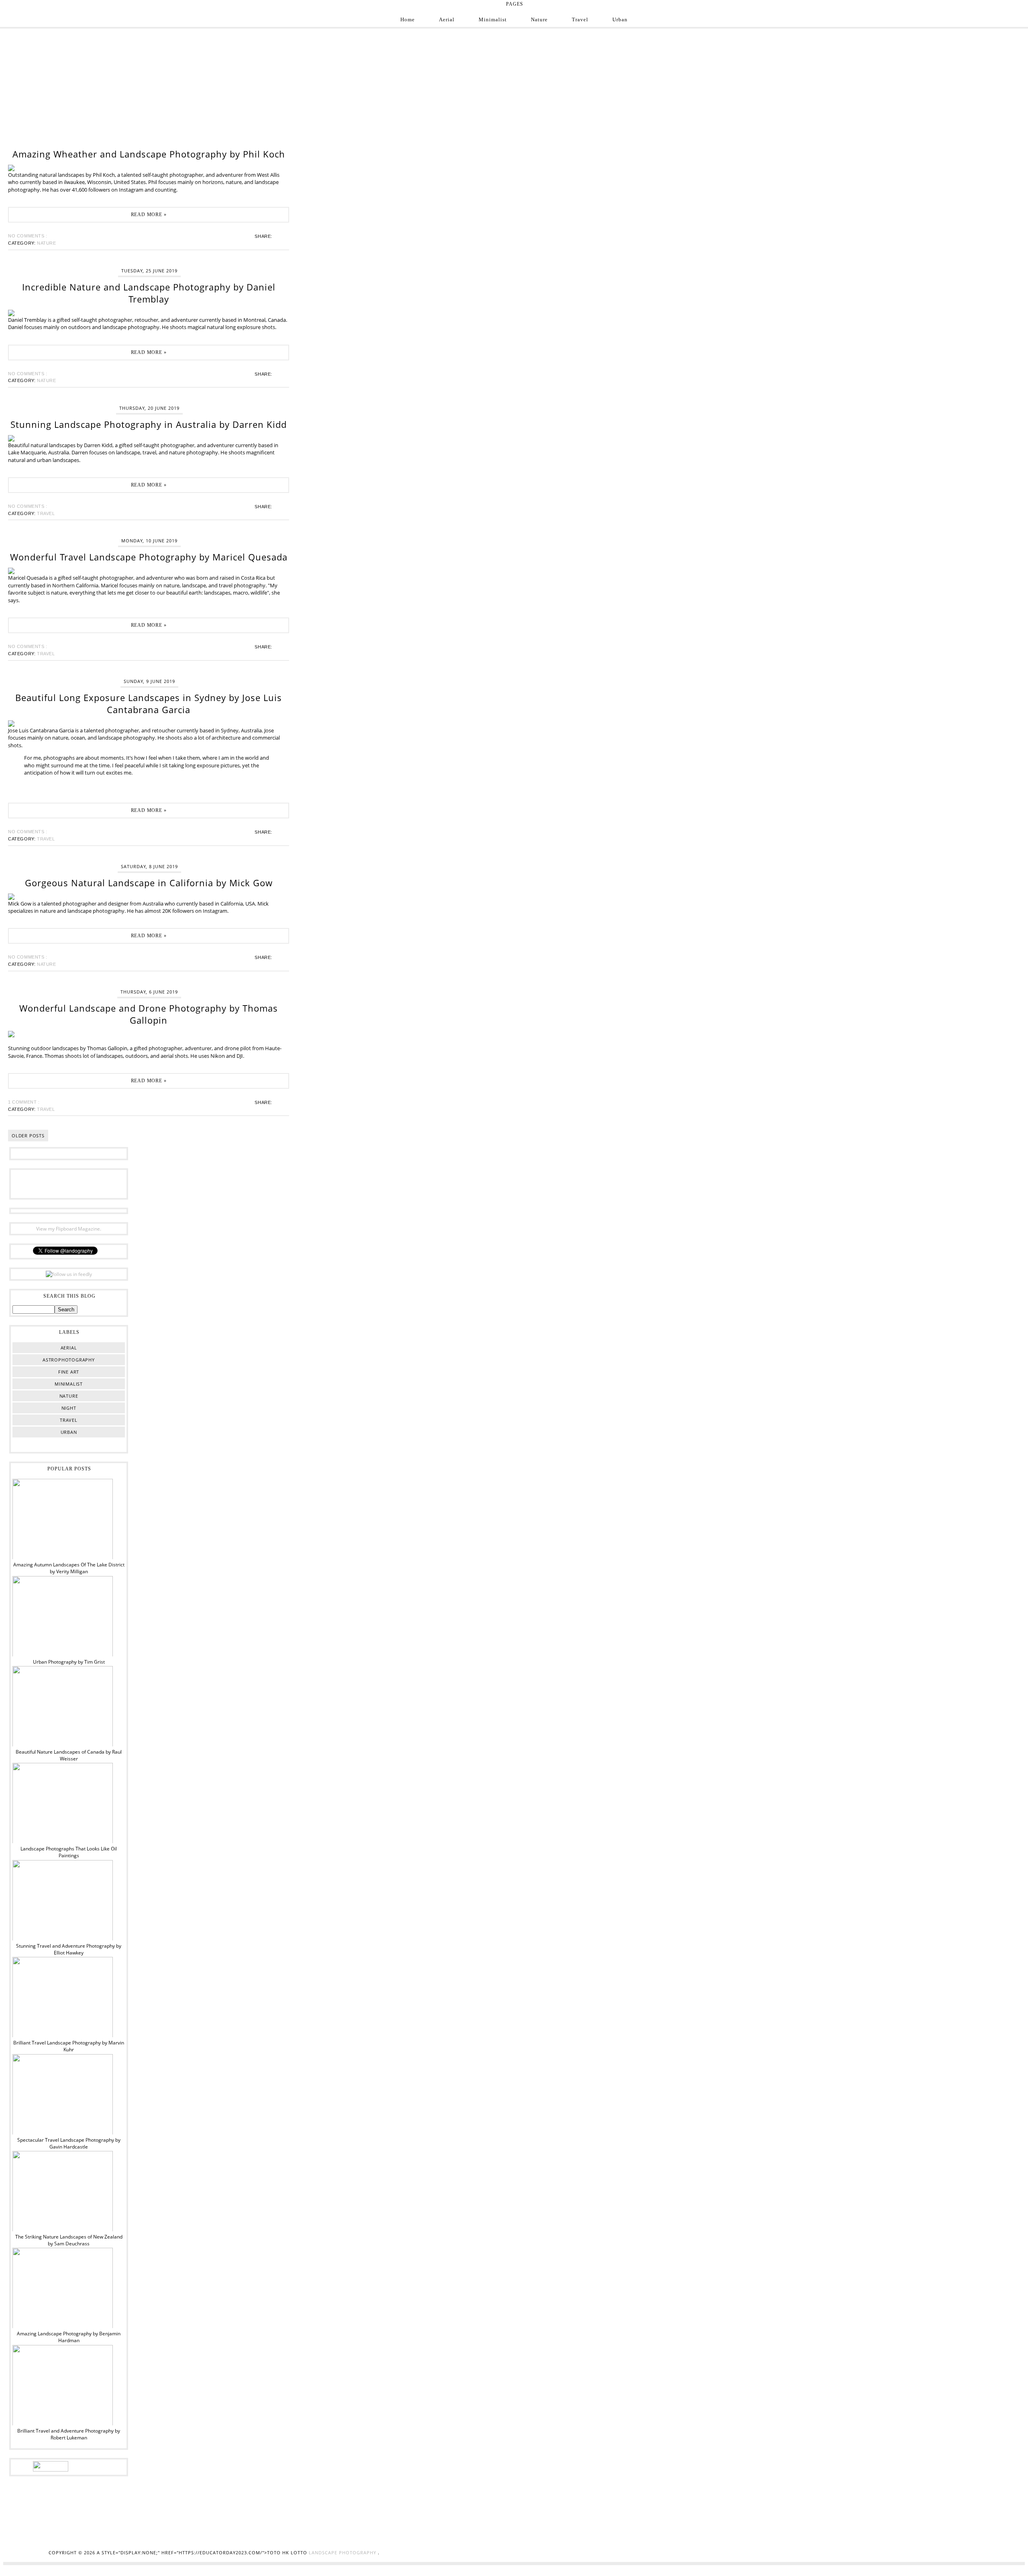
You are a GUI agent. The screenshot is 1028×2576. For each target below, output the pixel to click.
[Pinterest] (69, 1183)
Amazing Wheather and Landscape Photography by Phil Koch (149, 154)
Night (69, 1408)
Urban (620, 19)
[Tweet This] (279, 236)
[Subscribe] (106, 1183)
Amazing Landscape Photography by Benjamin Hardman (69, 2337)
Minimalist (493, 19)
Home (408, 19)
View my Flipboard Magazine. (69, 1229)
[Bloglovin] (81, 1183)
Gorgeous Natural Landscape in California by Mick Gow (149, 883)
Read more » (149, 215)
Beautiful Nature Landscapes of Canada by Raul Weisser (69, 1755)
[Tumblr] (94, 1183)
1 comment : (24, 1102)
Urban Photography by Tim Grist (69, 1662)
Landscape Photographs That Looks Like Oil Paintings (69, 1852)
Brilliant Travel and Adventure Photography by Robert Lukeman (69, 2434)
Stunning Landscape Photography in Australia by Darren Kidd (149, 424)
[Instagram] (44, 1183)
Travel (580, 19)
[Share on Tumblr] (284, 236)
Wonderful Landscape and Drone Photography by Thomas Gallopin (149, 1014)
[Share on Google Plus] (282, 236)
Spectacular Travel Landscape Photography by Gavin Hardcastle (69, 2143)
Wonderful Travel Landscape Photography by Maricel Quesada (149, 557)
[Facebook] (31, 1183)
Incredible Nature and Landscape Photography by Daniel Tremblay (149, 293)
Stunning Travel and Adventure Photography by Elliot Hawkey (69, 1949)
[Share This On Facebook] (277, 236)
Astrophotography (69, 1360)
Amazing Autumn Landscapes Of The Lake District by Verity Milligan (69, 1568)
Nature (539, 19)
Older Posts (28, 1136)
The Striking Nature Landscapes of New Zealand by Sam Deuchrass (69, 2240)
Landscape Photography (343, 2552)
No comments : (28, 236)
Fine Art (69, 1372)
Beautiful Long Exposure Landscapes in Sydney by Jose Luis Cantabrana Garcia (149, 703)
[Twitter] (56, 1183)
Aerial (447, 19)
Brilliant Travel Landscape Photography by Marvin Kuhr (69, 2046)
